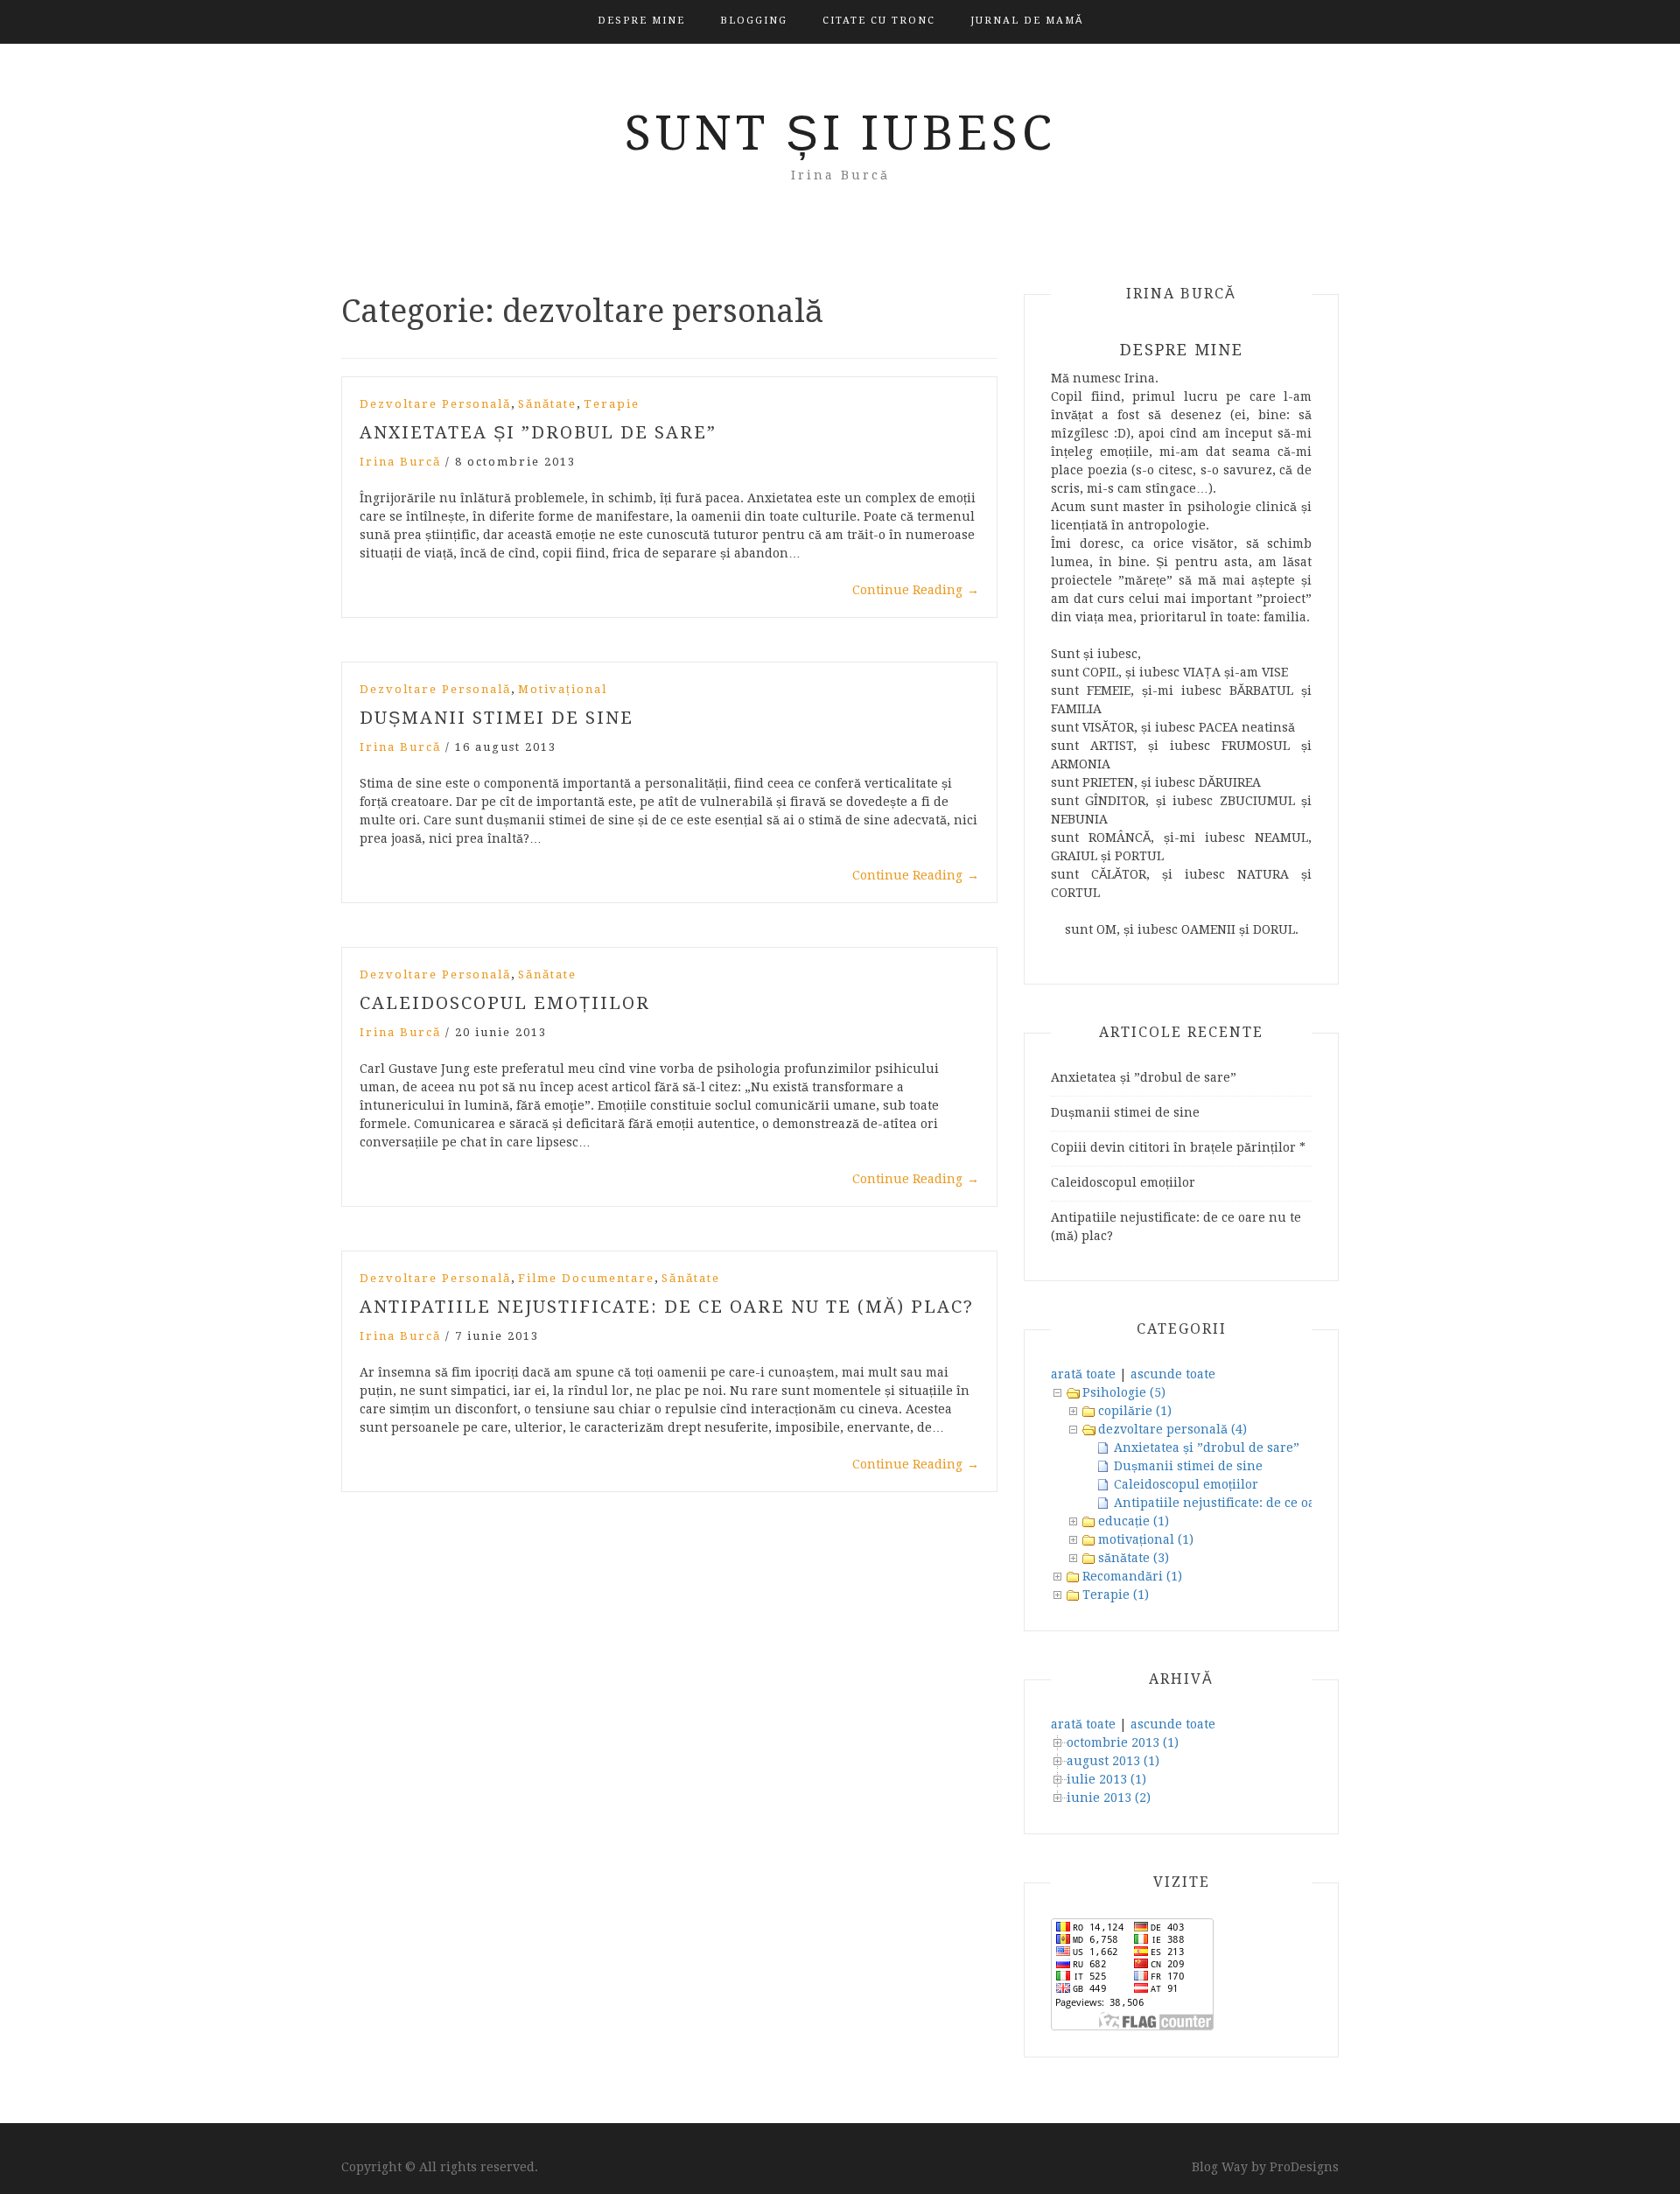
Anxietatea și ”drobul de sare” (538, 432)
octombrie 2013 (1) (1123, 1742)
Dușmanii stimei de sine (497, 718)
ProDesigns (1304, 2167)
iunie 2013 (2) (1109, 1798)
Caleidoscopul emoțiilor (505, 1003)
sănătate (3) (1134, 1558)
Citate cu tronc (879, 21)
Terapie (612, 404)
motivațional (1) (1146, 1539)
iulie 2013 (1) (1106, 1779)
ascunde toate (1173, 1374)
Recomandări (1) (1132, 1576)
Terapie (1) (1116, 1595)
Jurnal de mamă (1027, 21)
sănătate (547, 404)
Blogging (754, 21)
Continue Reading (916, 590)
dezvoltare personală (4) (1172, 1429)
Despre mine (641, 21)
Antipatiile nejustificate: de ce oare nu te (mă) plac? (667, 1307)
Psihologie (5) (1124, 1392)
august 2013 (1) (1113, 1761)
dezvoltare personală (435, 404)
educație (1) (1134, 1521)
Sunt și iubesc (840, 133)
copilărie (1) (1135, 1411)
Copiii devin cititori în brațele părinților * (1178, 1147)
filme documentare (586, 1278)
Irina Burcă (400, 462)
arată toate (1083, 1374)
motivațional (563, 689)
